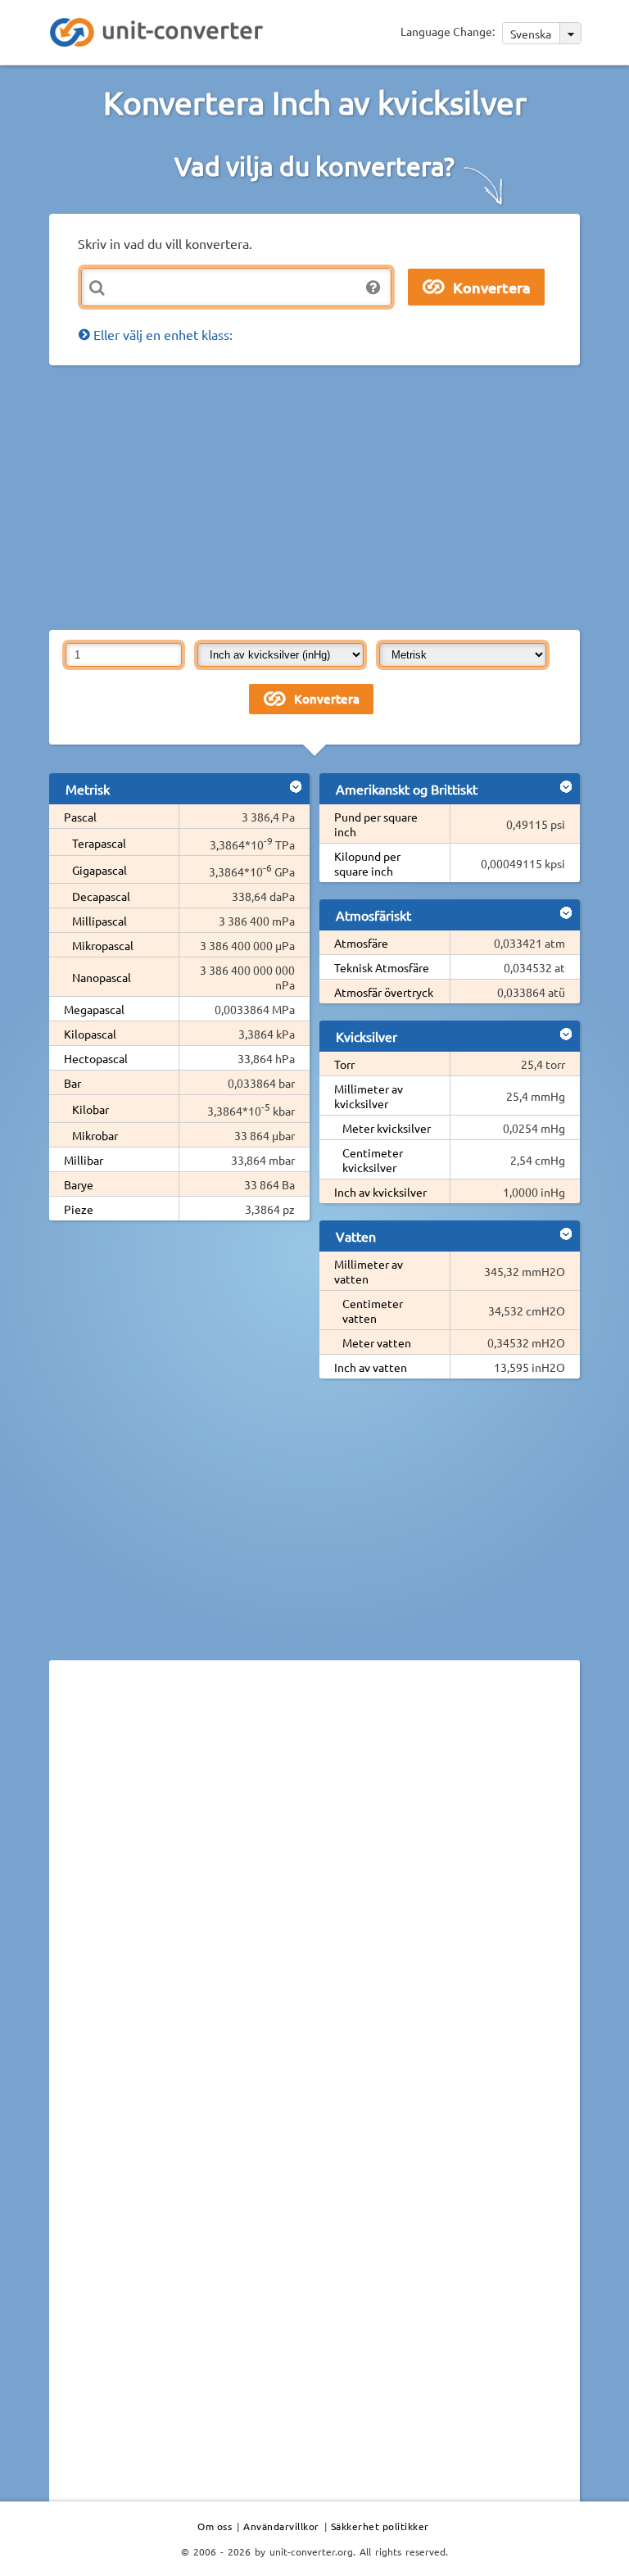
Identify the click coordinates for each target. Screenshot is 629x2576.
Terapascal (99, 843)
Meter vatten (377, 1342)
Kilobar (91, 1109)
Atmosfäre (361, 943)
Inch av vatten (371, 1367)
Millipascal (100, 921)
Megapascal (94, 1009)
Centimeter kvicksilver (373, 1160)
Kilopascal (90, 1034)
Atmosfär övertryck (384, 992)
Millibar (84, 1160)
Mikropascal (103, 945)
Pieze (79, 1209)
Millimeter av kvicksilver (369, 1096)
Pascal (80, 817)
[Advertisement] (339, 496)
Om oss (215, 2526)
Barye (79, 1184)
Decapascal (101, 896)
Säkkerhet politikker (380, 2526)
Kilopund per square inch (367, 863)
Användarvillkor (281, 2526)
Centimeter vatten (373, 1311)
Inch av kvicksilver (380, 1192)
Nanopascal (102, 977)
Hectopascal (96, 1058)
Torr (344, 1064)
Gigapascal (100, 870)
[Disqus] (314, 1898)
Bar (72, 1083)
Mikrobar (95, 1135)
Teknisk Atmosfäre (382, 967)
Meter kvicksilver (387, 1128)
